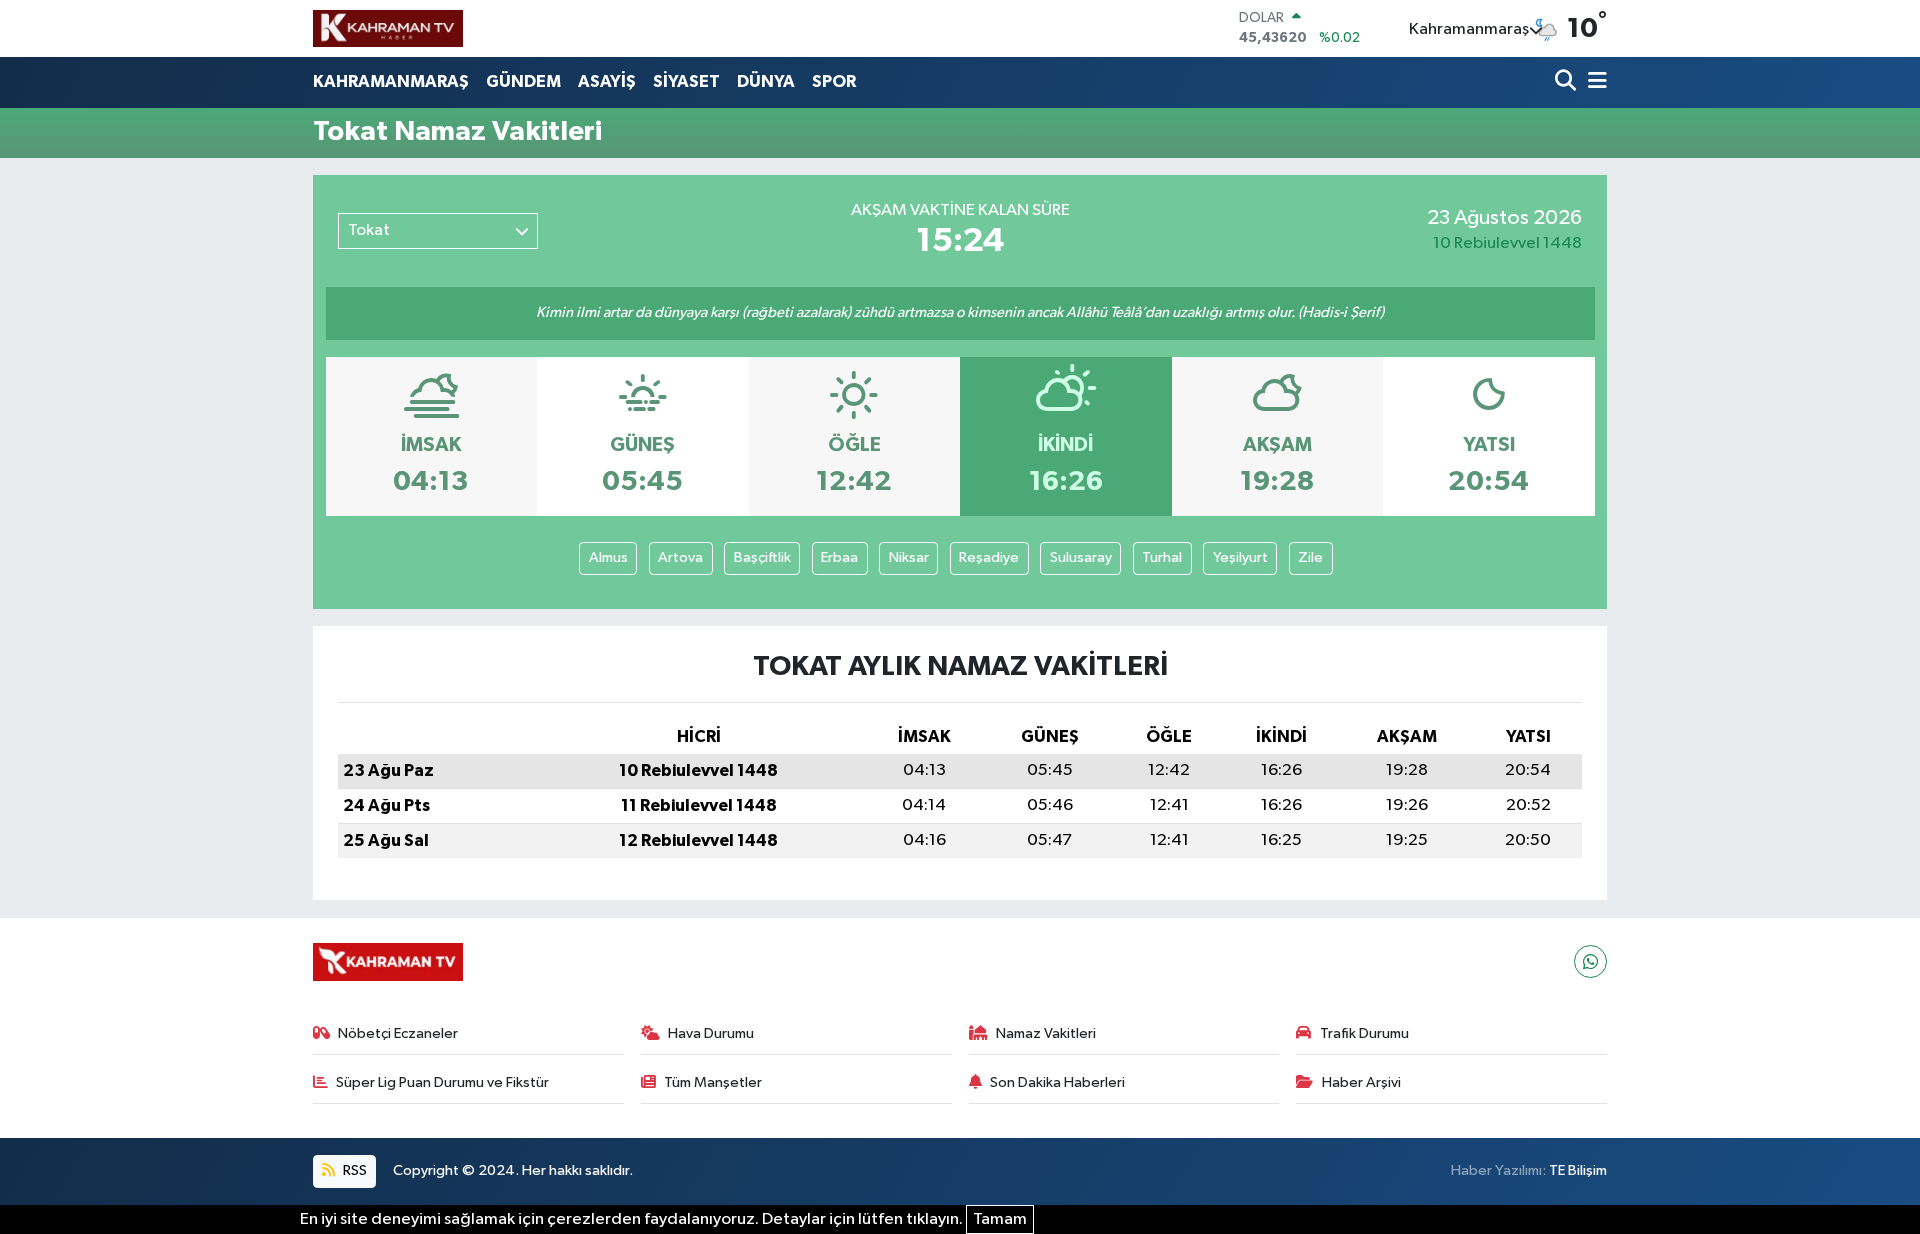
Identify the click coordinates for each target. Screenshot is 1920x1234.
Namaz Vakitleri (1046, 1033)
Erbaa (839, 557)
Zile (1310, 557)
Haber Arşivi (1361, 1082)
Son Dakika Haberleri (1057, 1082)
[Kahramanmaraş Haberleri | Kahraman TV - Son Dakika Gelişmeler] (388, 28)
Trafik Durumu (1364, 1033)
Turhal (1162, 557)
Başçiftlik (762, 557)
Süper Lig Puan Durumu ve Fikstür (442, 1082)
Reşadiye (989, 557)
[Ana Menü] (1594, 82)
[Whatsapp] (1590, 961)
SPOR (834, 81)
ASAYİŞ (607, 81)
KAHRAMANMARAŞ (391, 81)
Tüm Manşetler (713, 1082)
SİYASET (686, 81)
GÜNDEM (523, 81)
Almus (608, 557)
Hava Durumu (711, 1033)
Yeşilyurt (1240, 557)
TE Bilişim (1578, 1170)
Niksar (909, 557)
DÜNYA (766, 81)
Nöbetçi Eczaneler (398, 1033)
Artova (680, 557)
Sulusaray (1081, 557)
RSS (353, 1170)
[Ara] (1567, 82)
